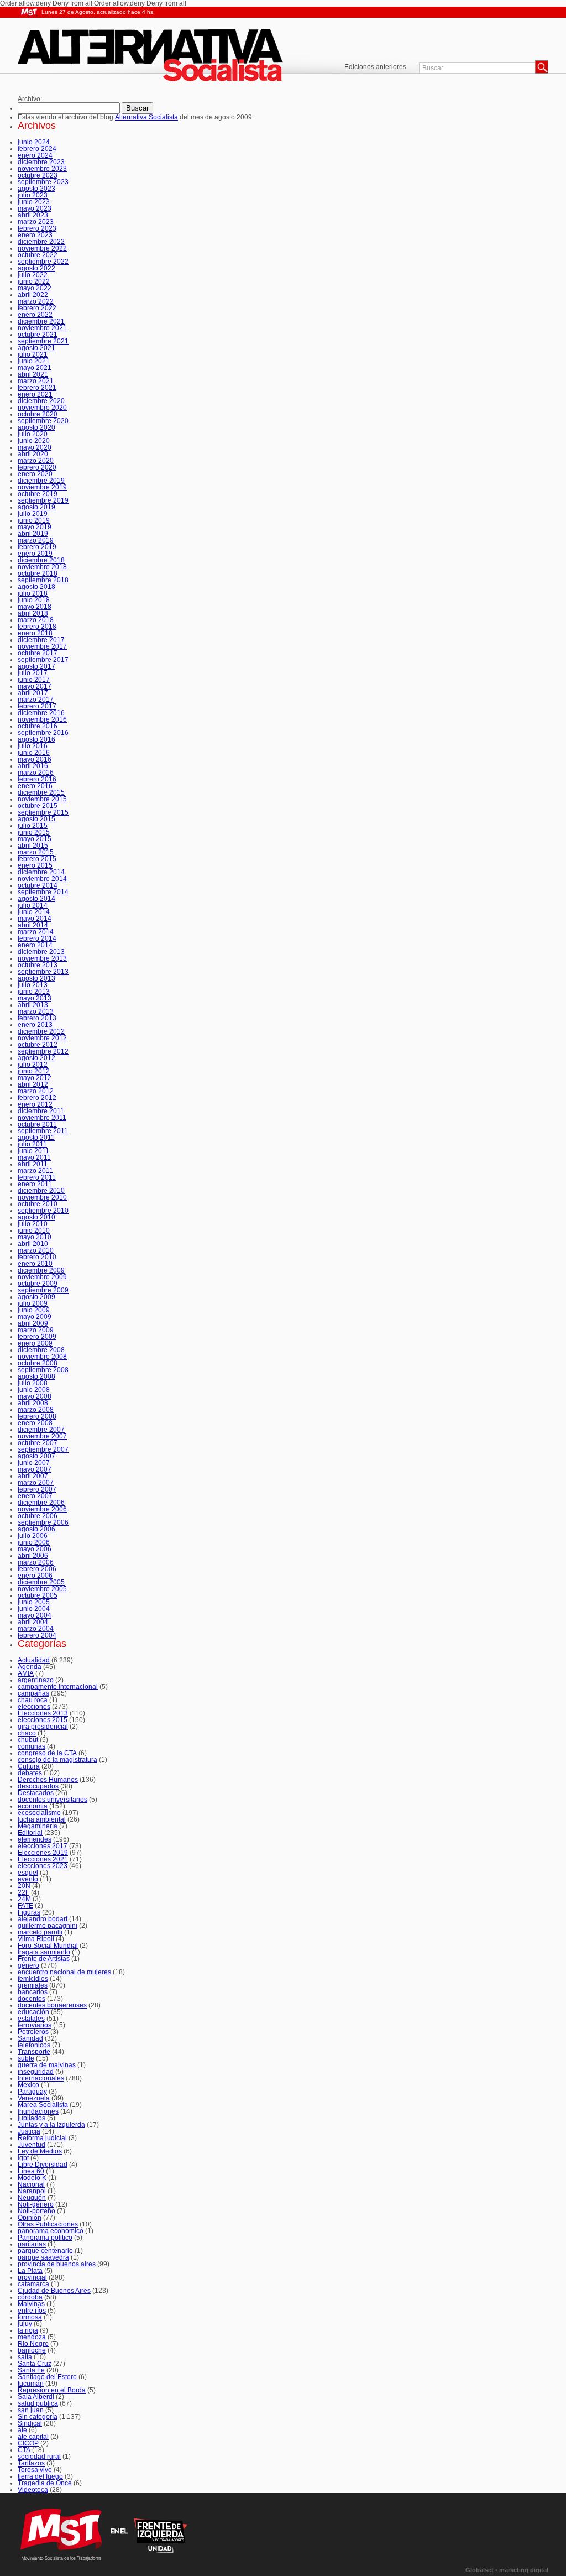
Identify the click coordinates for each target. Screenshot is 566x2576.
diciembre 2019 (41, 481)
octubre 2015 (38, 806)
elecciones (34, 1707)
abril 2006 (33, 1556)
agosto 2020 (36, 427)
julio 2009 (33, 1303)
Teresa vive (35, 2470)
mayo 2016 (35, 759)
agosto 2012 (36, 1058)
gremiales (33, 1985)
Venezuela (34, 2098)
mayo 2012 (35, 1078)
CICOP (28, 2443)
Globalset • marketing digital (507, 2570)
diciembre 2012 (41, 1031)
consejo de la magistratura (57, 1760)
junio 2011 (33, 1151)
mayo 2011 (34, 1157)
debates (30, 1773)
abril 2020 (33, 454)
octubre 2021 (38, 335)
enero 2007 (35, 1496)
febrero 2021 (37, 388)
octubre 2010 (38, 1204)
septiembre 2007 (43, 1449)
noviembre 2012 (42, 1038)
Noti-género (36, 2204)
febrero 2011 (37, 1177)
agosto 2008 (36, 1376)
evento (28, 1879)
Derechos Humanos (48, 1780)
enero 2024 (35, 155)
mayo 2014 (35, 919)
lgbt (23, 2158)
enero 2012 (35, 1104)
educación (33, 2012)
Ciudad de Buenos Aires (54, 2291)
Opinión (30, 2218)
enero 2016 (35, 786)
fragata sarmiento (44, 1952)
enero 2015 (35, 865)
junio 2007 (34, 1463)
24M (24, 1899)
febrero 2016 (37, 779)
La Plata (30, 2271)
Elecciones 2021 (43, 1859)
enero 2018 (35, 633)
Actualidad (34, 1660)
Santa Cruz (35, 2364)
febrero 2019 (37, 547)
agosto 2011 (36, 1138)
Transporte (34, 2052)
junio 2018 (34, 600)
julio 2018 (33, 593)
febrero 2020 (37, 467)
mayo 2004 (35, 1615)
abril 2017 (33, 693)
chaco (27, 1733)
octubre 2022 (38, 255)
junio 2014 (34, 912)
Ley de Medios (40, 2151)
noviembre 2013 (42, 958)
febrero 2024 (37, 149)
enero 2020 (35, 474)
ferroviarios (35, 2025)
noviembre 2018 (42, 567)
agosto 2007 (36, 1456)
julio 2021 (33, 354)
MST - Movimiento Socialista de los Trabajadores (29, 12)
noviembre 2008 (42, 1357)
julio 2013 (33, 985)
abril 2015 (33, 846)
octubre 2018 (38, 573)
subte (26, 2058)
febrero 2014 (37, 938)
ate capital (33, 2437)
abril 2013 (33, 1005)
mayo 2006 (35, 1549)
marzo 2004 (36, 1629)
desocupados (38, 1786)
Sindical (30, 2423)
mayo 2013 (35, 998)
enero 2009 (35, 1343)
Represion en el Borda (52, 2390)
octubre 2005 (38, 1595)
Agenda (30, 1667)
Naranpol (32, 2191)
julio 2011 (32, 1144)
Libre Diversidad (43, 2165)
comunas (32, 1746)
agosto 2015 (36, 819)
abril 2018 (33, 613)
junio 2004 (34, 1609)
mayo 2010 (35, 1237)
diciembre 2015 (41, 792)
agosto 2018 (36, 587)
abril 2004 (33, 1622)
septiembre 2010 (43, 1211)
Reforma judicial (42, 2138)
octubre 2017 (38, 653)
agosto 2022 (36, 268)
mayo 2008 (35, 1396)
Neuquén (32, 2198)
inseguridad (36, 2072)
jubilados (32, 2118)
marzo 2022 (36, 301)
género (28, 1965)
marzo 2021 (36, 381)
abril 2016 (33, 766)
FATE (25, 1906)
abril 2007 (33, 1476)
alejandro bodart (43, 1919)
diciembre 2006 (41, 1503)
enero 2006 (35, 1576)
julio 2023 (33, 195)
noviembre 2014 (42, 879)
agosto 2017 (36, 666)
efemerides (35, 1839)
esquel (28, 1873)
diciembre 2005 (41, 1582)
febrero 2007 (37, 1489)
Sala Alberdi (36, 2397)
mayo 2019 (35, 527)
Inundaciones (38, 2111)
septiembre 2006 (43, 1522)
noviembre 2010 (42, 1197)
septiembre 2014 (43, 892)
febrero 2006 (37, 1569)
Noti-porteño (36, 2211)
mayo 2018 (35, 607)
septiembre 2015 (43, 812)
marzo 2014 (36, 932)
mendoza (32, 2337)
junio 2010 (34, 1230)
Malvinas (31, 2304)
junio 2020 (34, 441)
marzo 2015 (36, 852)
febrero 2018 (37, 627)
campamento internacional (58, 1687)
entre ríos (32, 2311)
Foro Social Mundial (48, 1946)
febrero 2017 (37, 706)
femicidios (33, 1979)
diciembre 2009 (41, 1270)
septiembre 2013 (43, 972)
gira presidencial (43, 1727)
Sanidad (30, 2038)
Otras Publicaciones (48, 2224)
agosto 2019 (36, 507)
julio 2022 (33, 275)
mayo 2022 (35, 288)
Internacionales (41, 2078)
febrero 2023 (37, 228)
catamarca (33, 2284)
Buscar (542, 67)
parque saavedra (43, 2257)
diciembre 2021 (41, 321)
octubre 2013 (38, 965)
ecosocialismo (39, 1813)
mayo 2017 (35, 686)
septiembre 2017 (43, 660)
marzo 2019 (36, 540)
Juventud (32, 2145)
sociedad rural (39, 2457)
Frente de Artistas (44, 1959)
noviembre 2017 (42, 646)
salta (25, 2357)
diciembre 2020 (41, 401)
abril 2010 (33, 1244)
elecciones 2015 (43, 1720)
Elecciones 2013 (43, 1713)
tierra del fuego (40, 2476)
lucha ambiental (42, 1819)
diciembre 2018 (41, 560)
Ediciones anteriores (375, 67)
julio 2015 (33, 826)
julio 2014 (33, 905)
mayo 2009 (35, 1317)
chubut (28, 1740)
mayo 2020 (35, 447)
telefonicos (34, 2045)
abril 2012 (33, 1084)
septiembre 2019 (43, 500)
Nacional (31, 2184)
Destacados (36, 1793)
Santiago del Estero (47, 2377)
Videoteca (33, 2490)
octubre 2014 (38, 885)
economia (33, 1806)
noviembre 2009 (42, 1277)
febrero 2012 (37, 1098)
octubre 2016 (38, 726)
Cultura (29, 1766)
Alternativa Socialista (161, 57)
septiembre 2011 (43, 1131)
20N (24, 1886)
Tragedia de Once (45, 2483)
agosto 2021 (36, 348)
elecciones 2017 (43, 1846)
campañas (33, 1693)
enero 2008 (35, 1423)
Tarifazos (31, 2463)
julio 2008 (33, 1383)
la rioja (28, 2330)
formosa (30, 2317)
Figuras (29, 1912)
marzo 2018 (36, 620)
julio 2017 (33, 673)
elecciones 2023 (43, 1866)
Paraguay (32, 2092)
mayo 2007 (35, 1469)
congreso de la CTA (47, 1753)
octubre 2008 (38, 1363)
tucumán (31, 2384)
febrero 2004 (37, 1635)
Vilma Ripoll (36, 1939)
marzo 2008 (36, 1410)
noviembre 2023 (42, 169)
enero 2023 (35, 235)
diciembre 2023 (41, 162)
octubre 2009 (38, 1284)
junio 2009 (34, 1310)
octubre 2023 (38, 175)
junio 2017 (34, 680)
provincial (32, 2277)
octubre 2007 (38, 1443)
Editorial (30, 1833)
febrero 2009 (37, 1337)
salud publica (38, 2403)
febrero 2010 (37, 1257)
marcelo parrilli (40, 1932)
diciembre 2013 (41, 952)
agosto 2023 (36, 189)
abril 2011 (33, 1164)
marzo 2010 (36, 1250)
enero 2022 (35, 315)
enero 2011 (35, 1184)
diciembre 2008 (41, 1350)
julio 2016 (33, 746)
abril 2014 (33, 925)
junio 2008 (34, 1390)
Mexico (28, 2085)
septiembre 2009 (43, 1290)
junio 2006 (34, 1542)
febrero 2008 (37, 1416)
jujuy (25, 2324)
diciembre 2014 (41, 872)
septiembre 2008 (43, 1370)
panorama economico (51, 2231)
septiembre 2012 (43, 1051)
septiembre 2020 (43, 421)
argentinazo (36, 1680)
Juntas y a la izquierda (51, 2125)
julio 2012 (33, 1065)
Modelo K (32, 2178)
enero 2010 (35, 1264)
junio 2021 (34, 361)
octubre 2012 (38, 1045)
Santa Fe (31, 2370)
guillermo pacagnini (48, 1926)
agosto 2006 (36, 1529)
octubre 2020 (38, 414)
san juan (31, 2410)
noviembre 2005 (42, 1589)
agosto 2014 (36, 899)
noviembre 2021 (42, 328)
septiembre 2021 (43, 341)
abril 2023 (33, 215)
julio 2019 (33, 514)
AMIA (26, 1673)
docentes (32, 1999)
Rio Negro (33, 2344)
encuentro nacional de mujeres (64, 1972)
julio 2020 (33, 434)
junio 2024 (34, 142)
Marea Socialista (43, 2105)
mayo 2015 (35, 839)
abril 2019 (33, 534)
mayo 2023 (35, 208)
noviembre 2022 (42, 248)
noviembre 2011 (42, 1118)
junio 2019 (34, 520)
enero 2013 (35, 1025)
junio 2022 (34, 281)
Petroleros (33, 2032)
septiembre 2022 (43, 262)
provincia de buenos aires (57, 2264)
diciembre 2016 (41, 713)
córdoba (30, 2297)
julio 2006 (33, 1536)
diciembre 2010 (41, 1191)
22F (23, 1892)
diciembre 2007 (41, 1430)
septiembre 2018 (43, 580)
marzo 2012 (36, 1091)
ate (22, 2430)
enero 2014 (35, 945)
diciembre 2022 (41, 242)
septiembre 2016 (43, 733)
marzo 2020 (36, 461)
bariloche (32, 2350)
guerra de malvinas (47, 2065)
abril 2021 (33, 374)
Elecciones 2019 (43, 1853)
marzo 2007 (36, 1483)
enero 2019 (35, 554)
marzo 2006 (36, 1562)
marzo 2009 (36, 1330)
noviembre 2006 (42, 1509)
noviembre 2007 (42, 1436)
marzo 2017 (36, 700)
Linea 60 (31, 2171)
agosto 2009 (36, 1297)
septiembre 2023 (43, 182)
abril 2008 (33, 1403)
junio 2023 (34, 202)
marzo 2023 (36, 222)
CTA (24, 2450)
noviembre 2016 (42, 719)
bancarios (33, 1992)
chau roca (33, 1700)
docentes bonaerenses (52, 2005)
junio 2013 (34, 992)
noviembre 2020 (42, 408)
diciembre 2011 (41, 1111)
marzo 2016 (36, 773)
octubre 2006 (38, 1516)
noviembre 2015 (42, 799)
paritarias (32, 2244)
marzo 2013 (36, 1011)
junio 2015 (34, 832)
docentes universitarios (53, 1800)
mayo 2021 (35, 368)
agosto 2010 (36, 1217)
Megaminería (38, 1826)
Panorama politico (45, 2238)
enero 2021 (35, 394)
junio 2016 (34, 753)
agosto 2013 (36, 978)
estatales (31, 2019)
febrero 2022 (37, 308)
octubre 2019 (38, 494)
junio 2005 (34, 1602)
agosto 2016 (36, 739)
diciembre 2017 (41, 640)
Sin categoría (38, 2417)
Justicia (29, 2131)
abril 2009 (33, 1323)
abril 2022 (33, 295)
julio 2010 (33, 1224)
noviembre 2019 (42, 487)
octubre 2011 (37, 1124)
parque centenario (45, 2251)
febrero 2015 (37, 859)
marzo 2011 (35, 1171)
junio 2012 (34, 1071)
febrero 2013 (37, 1018)
